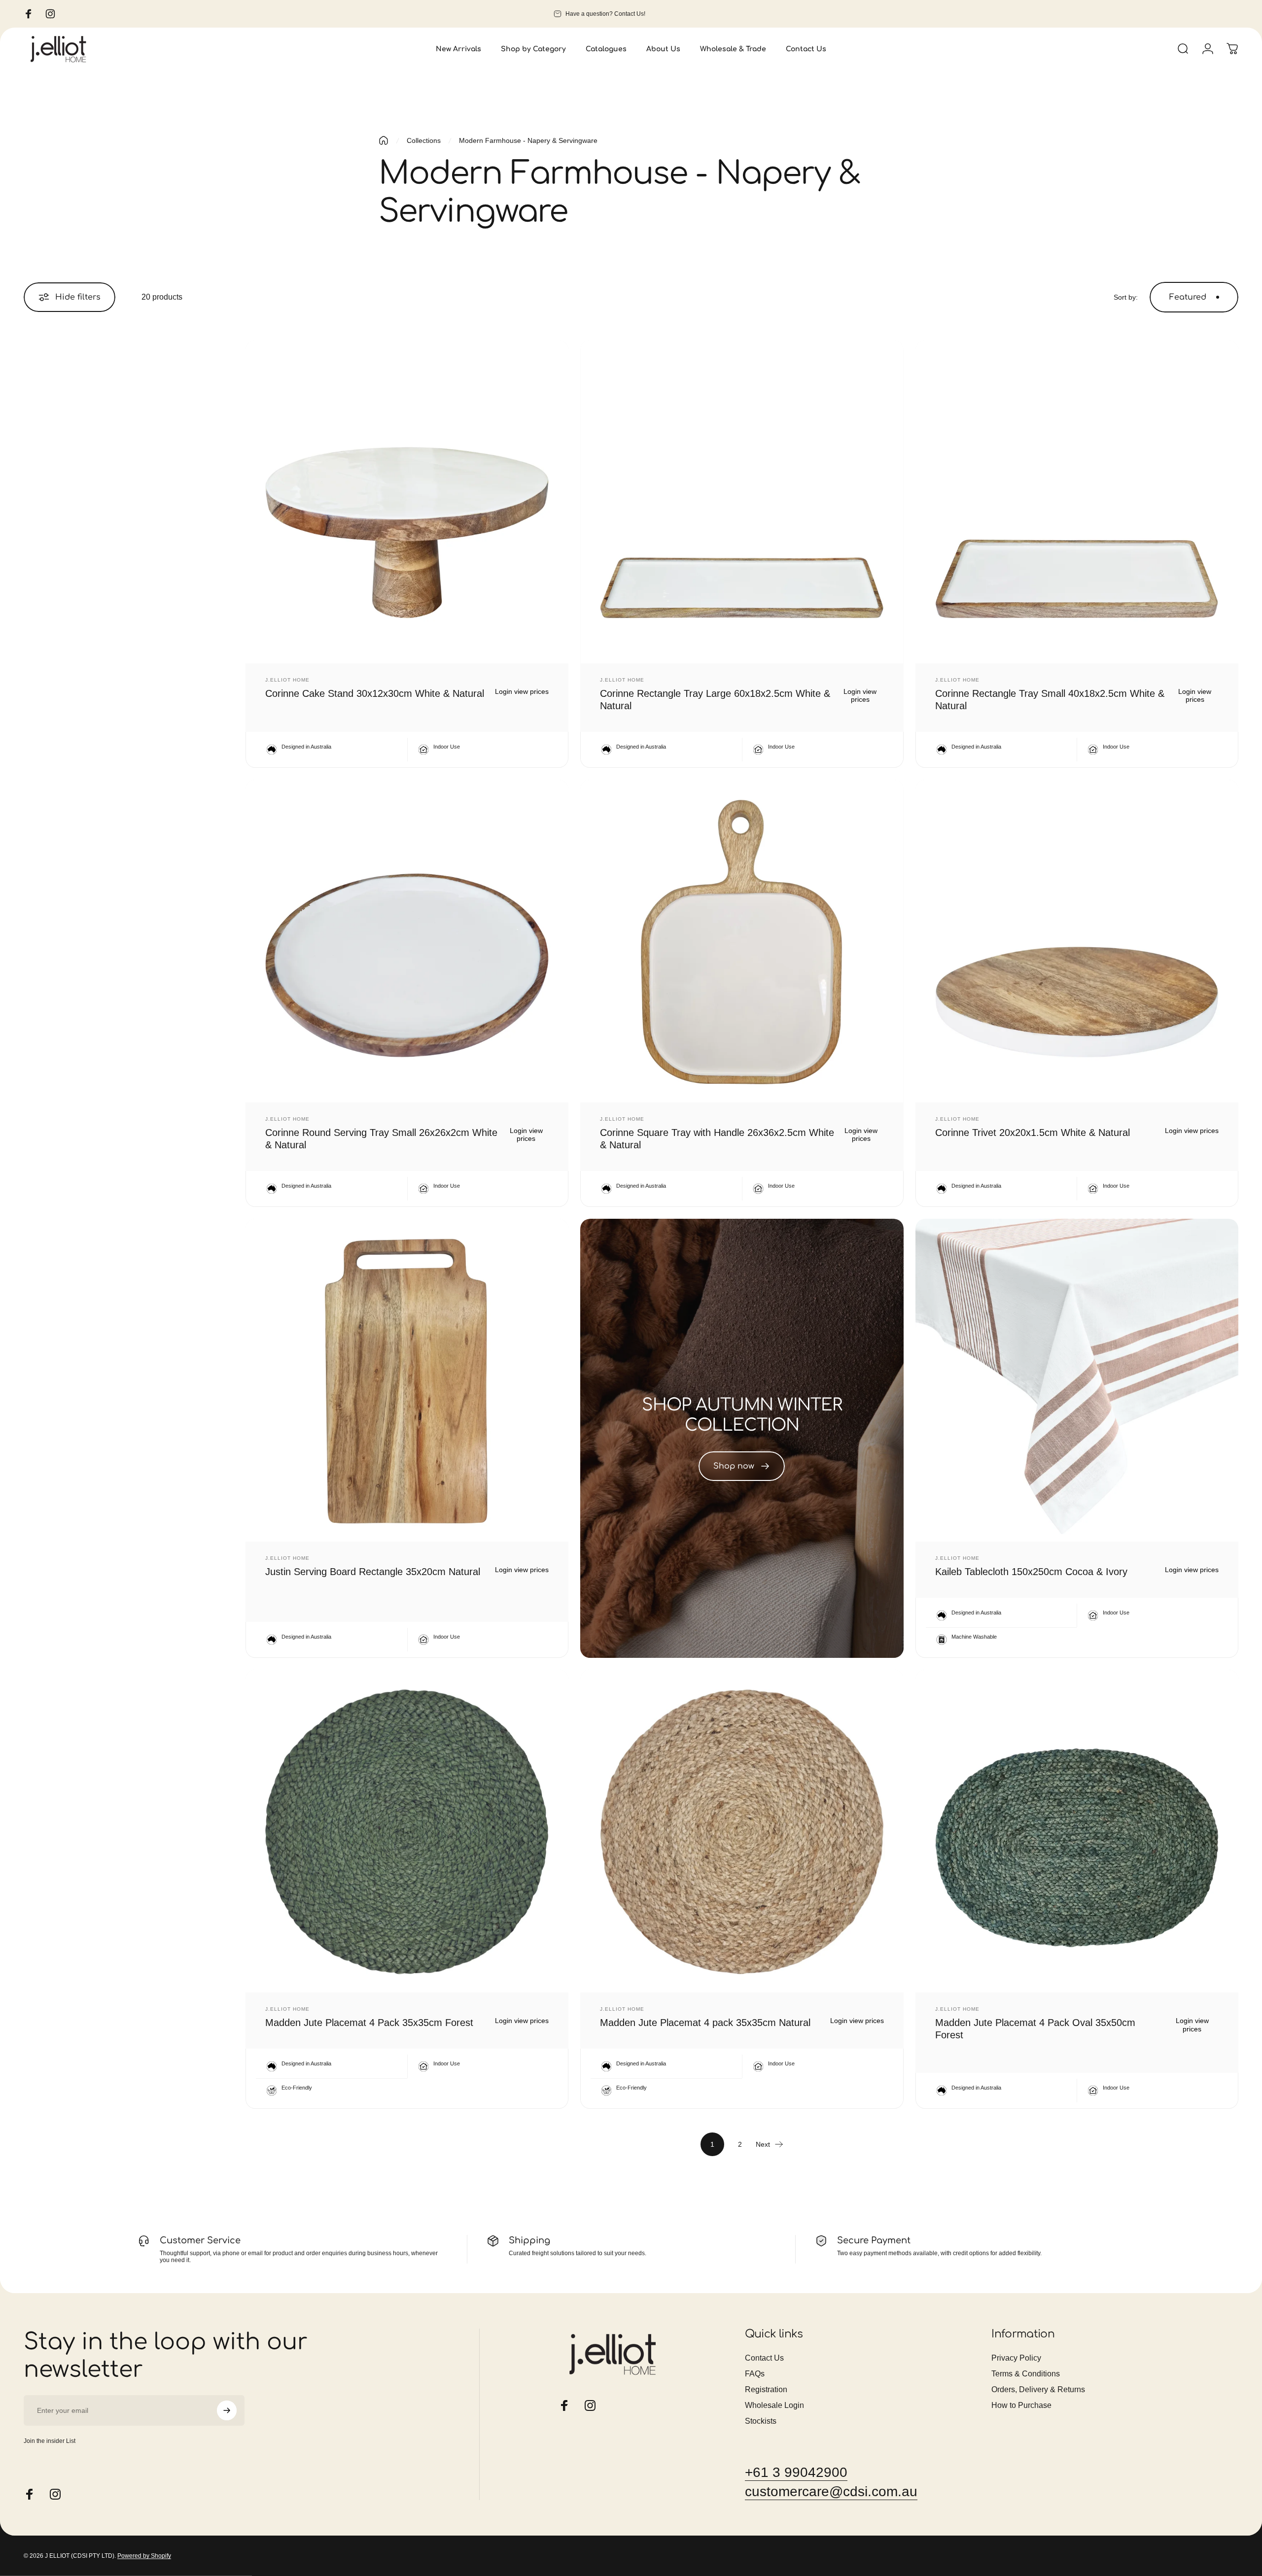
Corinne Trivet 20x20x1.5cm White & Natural (1033, 1133)
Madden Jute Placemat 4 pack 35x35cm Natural (705, 2023)
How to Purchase (1021, 2405)
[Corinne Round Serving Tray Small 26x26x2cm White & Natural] (407, 941)
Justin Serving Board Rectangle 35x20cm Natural (373, 1572)
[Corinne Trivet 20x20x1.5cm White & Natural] (1077, 941)
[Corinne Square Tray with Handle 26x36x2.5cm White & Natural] (742, 941)
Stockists (761, 2421)
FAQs (755, 2374)
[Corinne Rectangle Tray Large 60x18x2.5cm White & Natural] (742, 501)
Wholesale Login (774, 2405)
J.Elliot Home (287, 680)
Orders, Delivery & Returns (1038, 2389)
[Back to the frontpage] (384, 140)
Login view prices (522, 691)
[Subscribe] (227, 2410)
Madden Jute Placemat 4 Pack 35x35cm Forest (369, 2023)
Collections (424, 140)
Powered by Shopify (144, 2556)
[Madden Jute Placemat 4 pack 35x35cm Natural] (742, 1831)
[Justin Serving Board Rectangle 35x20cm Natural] (407, 1380)
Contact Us (764, 2358)
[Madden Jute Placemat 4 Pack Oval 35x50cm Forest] (1077, 1831)
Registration (766, 2389)
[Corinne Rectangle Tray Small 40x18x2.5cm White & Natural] (1077, 501)
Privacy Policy (1016, 2358)
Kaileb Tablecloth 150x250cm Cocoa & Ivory (1031, 1572)
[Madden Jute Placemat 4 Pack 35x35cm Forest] (407, 1831)
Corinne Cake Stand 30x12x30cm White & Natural (375, 693)
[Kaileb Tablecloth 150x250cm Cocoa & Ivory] (1077, 1380)
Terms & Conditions (1026, 2374)
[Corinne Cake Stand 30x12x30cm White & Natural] (407, 501)
